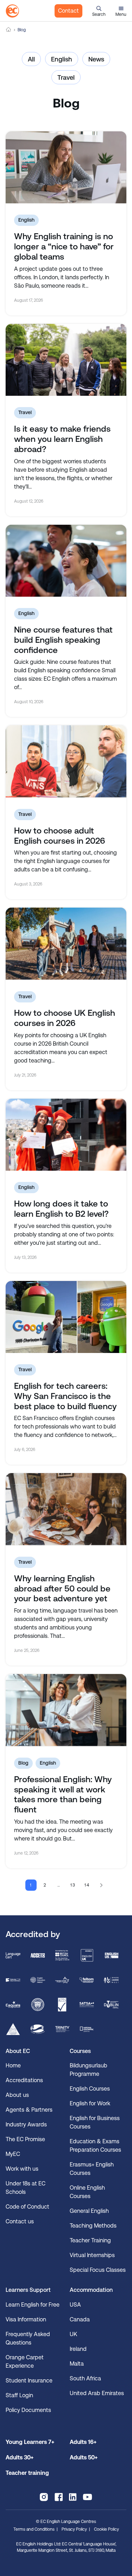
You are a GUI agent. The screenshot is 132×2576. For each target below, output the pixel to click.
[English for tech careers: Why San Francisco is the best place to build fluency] (66, 1317)
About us (17, 2095)
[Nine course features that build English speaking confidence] (66, 561)
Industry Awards (26, 2124)
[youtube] (87, 2497)
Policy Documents (28, 2410)
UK (73, 2334)
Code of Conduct (27, 2207)
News (96, 59)
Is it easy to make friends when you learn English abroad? (62, 439)
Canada (80, 2319)
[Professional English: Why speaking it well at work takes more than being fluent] (66, 1710)
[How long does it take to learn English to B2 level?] (66, 1135)
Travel (66, 77)
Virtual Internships (92, 2255)
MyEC (13, 2154)
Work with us (22, 2169)
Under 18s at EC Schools (26, 2188)
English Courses (90, 2089)
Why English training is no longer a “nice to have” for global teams (64, 247)
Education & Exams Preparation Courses (95, 2146)
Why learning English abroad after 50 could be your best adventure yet (62, 1589)
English (62, 59)
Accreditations (24, 2080)
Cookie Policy (106, 2529)
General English (89, 2211)
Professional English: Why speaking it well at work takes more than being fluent (63, 1794)
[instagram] (44, 2497)
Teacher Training (90, 2240)
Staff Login (19, 2395)
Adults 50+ (84, 2457)
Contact (68, 11)
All (31, 59)
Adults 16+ (83, 2442)
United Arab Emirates (97, 2393)
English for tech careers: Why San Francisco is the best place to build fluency (65, 1396)
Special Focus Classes (98, 2270)
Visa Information (26, 2319)
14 (87, 1885)
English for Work (90, 2103)
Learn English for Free (33, 2305)
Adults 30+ (20, 2457)
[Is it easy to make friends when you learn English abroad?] (66, 360)
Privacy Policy (74, 2529)
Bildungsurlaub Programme (89, 2070)
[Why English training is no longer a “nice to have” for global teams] (66, 167)
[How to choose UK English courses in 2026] (66, 944)
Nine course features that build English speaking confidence (63, 640)
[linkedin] (73, 2497)
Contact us (20, 2221)
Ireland (78, 2349)
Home (8, 30)
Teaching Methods (93, 2226)
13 (73, 1885)
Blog (23, 1763)
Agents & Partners (29, 2110)
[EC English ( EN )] (12, 11)
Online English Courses (87, 2192)
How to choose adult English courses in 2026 (59, 836)
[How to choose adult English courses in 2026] (66, 761)
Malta (77, 2364)
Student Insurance (29, 2381)
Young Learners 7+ (30, 2442)
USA (75, 2305)
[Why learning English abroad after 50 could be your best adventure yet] (66, 1509)
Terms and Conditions (34, 2529)
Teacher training (27, 2473)
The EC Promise (25, 2139)
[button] (99, 11)
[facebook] (59, 2497)
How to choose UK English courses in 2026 (65, 1018)
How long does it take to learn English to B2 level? (61, 1209)
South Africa (85, 2378)
